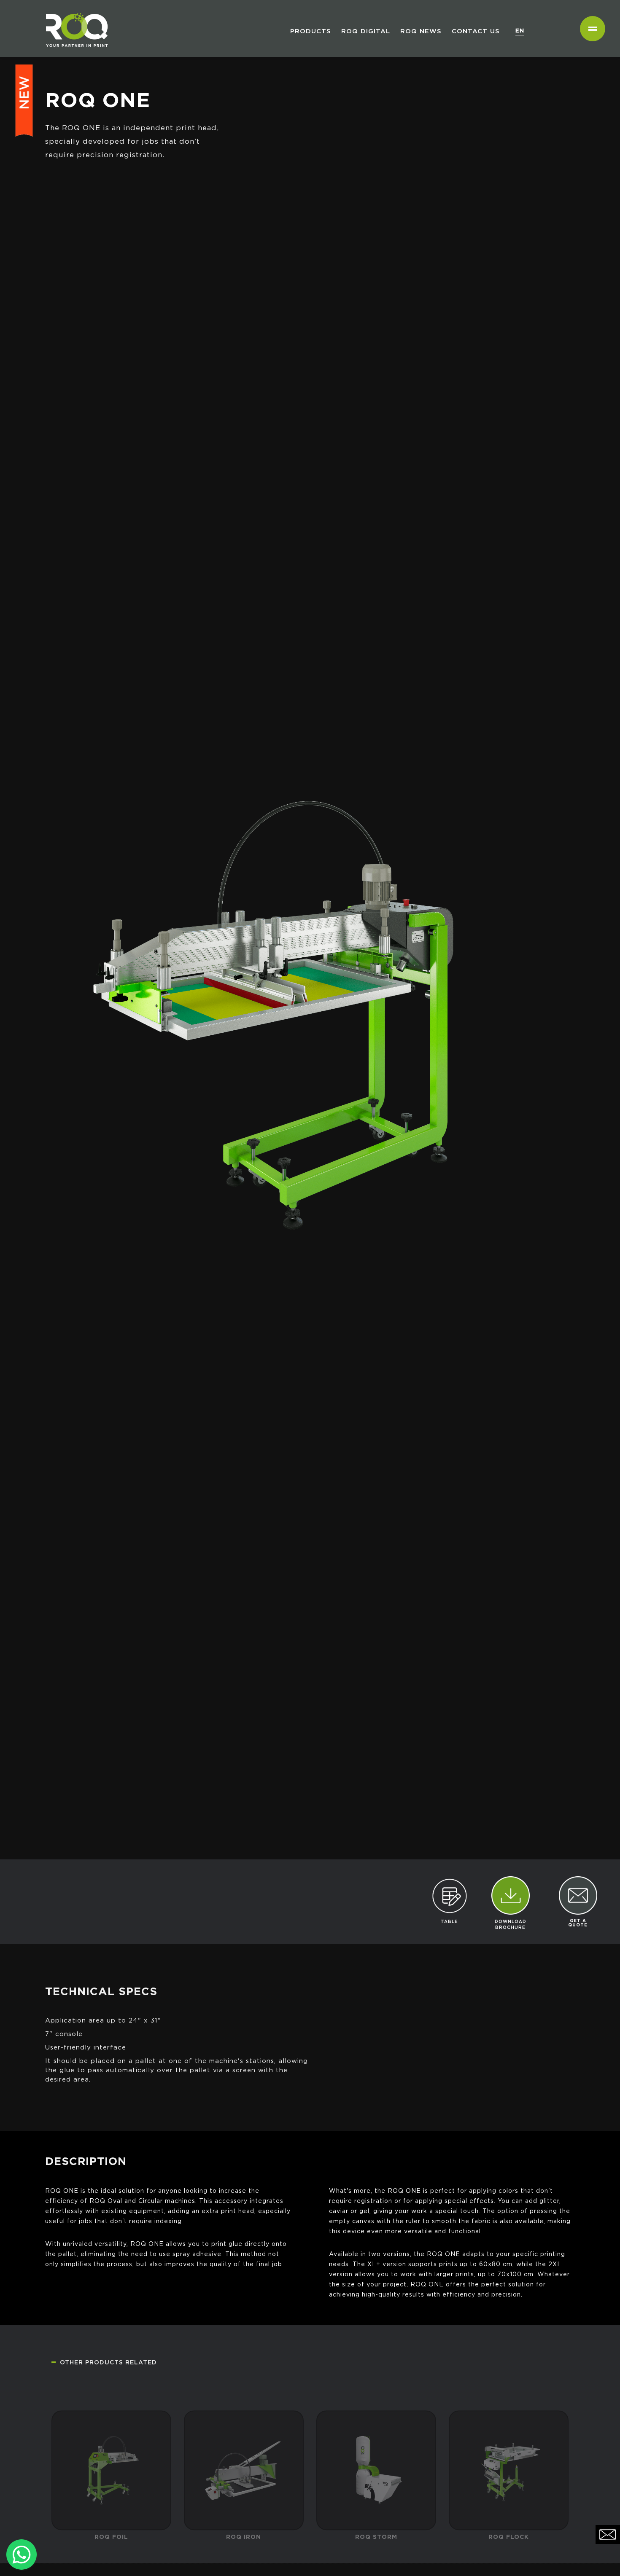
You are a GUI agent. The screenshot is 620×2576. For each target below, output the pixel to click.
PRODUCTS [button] (311, 31)
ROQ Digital (366, 31)
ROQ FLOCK (509, 2511)
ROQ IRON (244, 2511)
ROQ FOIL (111, 2511)
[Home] (74, 11)
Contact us (476, 31)
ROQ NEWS (421, 31)
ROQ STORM (376, 2511)
